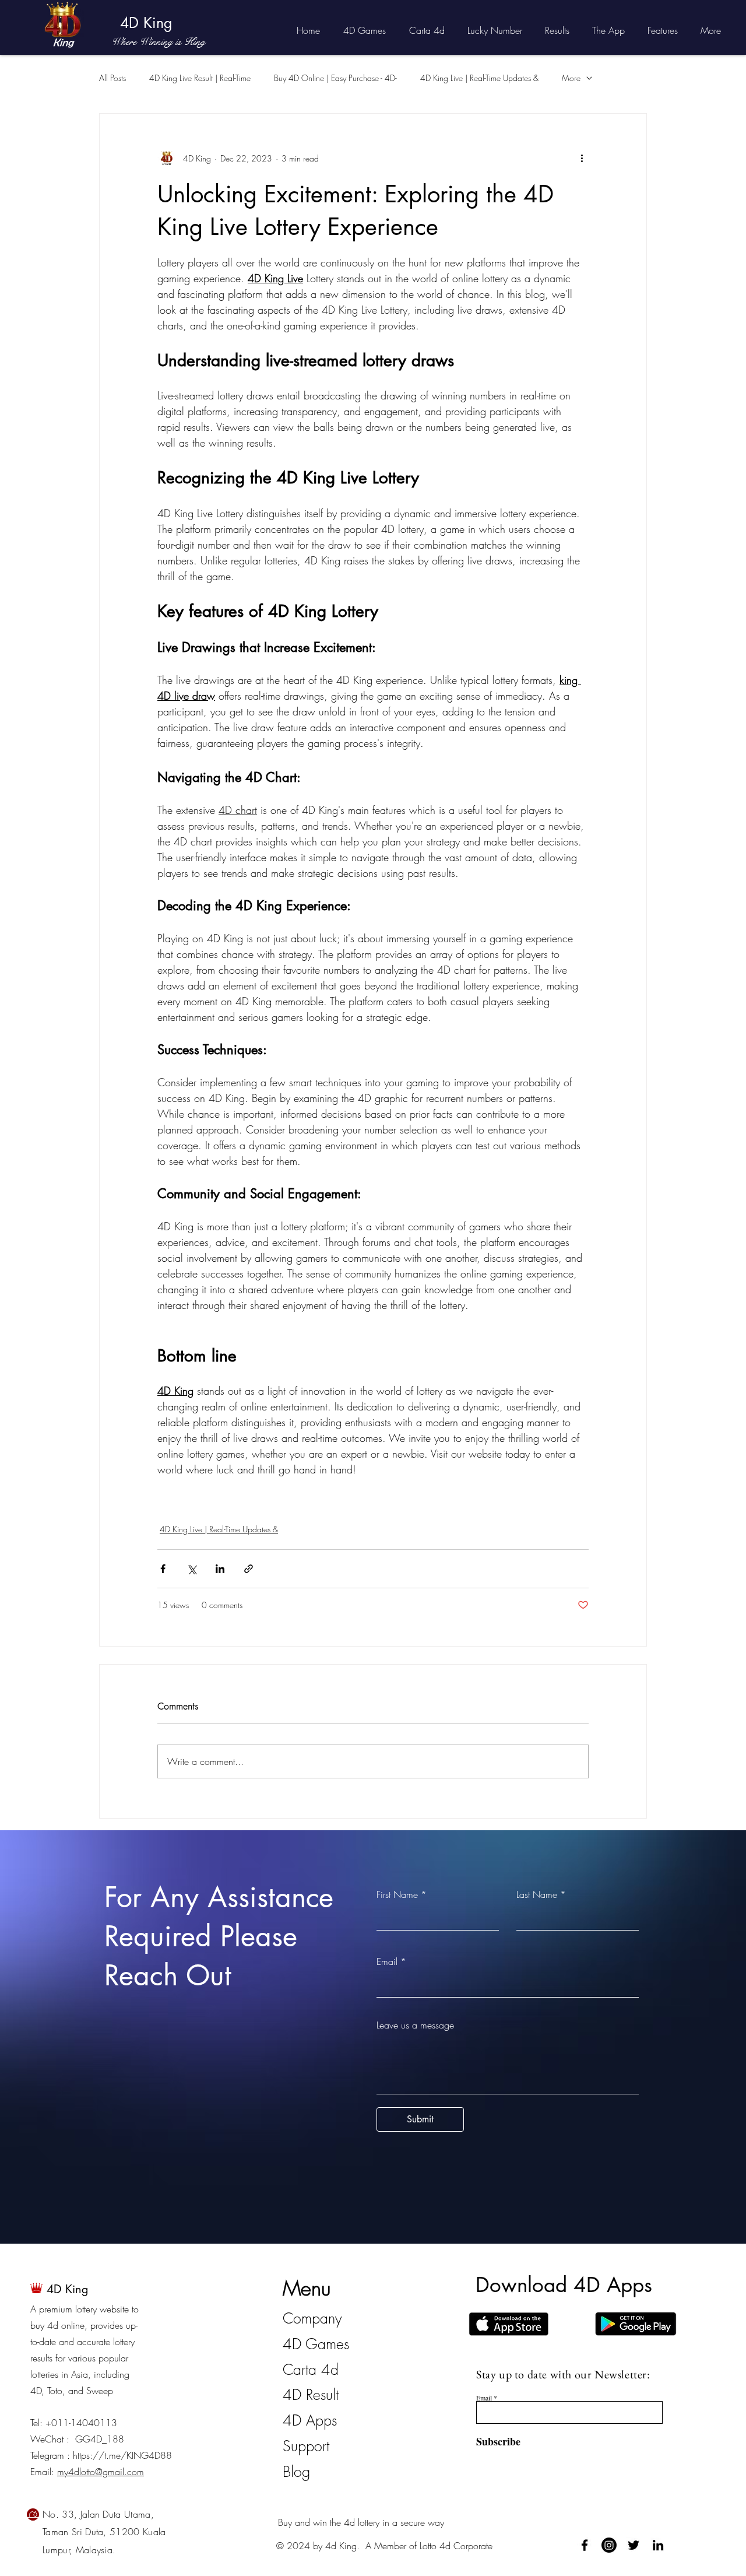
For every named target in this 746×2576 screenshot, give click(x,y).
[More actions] (582, 158)
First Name (397, 1894)
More (571, 78)
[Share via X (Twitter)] (191, 1569)
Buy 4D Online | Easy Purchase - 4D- (335, 78)
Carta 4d (311, 2370)
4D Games (316, 2344)
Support (306, 2446)
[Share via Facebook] (163, 1569)
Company (312, 2318)
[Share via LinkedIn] (220, 1569)
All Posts (112, 78)
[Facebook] (585, 2545)
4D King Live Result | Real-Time (200, 78)
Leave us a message (415, 2025)
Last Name (537, 1894)
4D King (146, 23)
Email (387, 1961)
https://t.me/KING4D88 (122, 2455)
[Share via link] (249, 1569)
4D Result (311, 2395)
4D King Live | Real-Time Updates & (479, 78)
